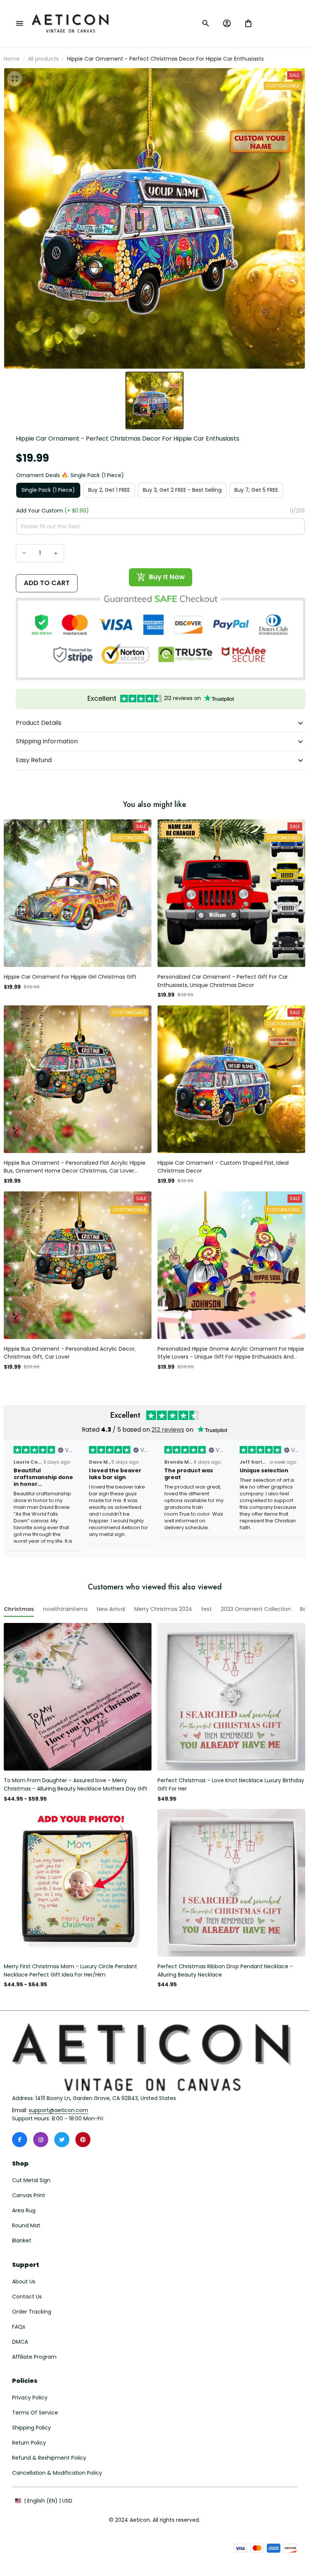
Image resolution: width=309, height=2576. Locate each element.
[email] (58, 2111)
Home (12, 59)
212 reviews (168, 1430)
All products (43, 59)
